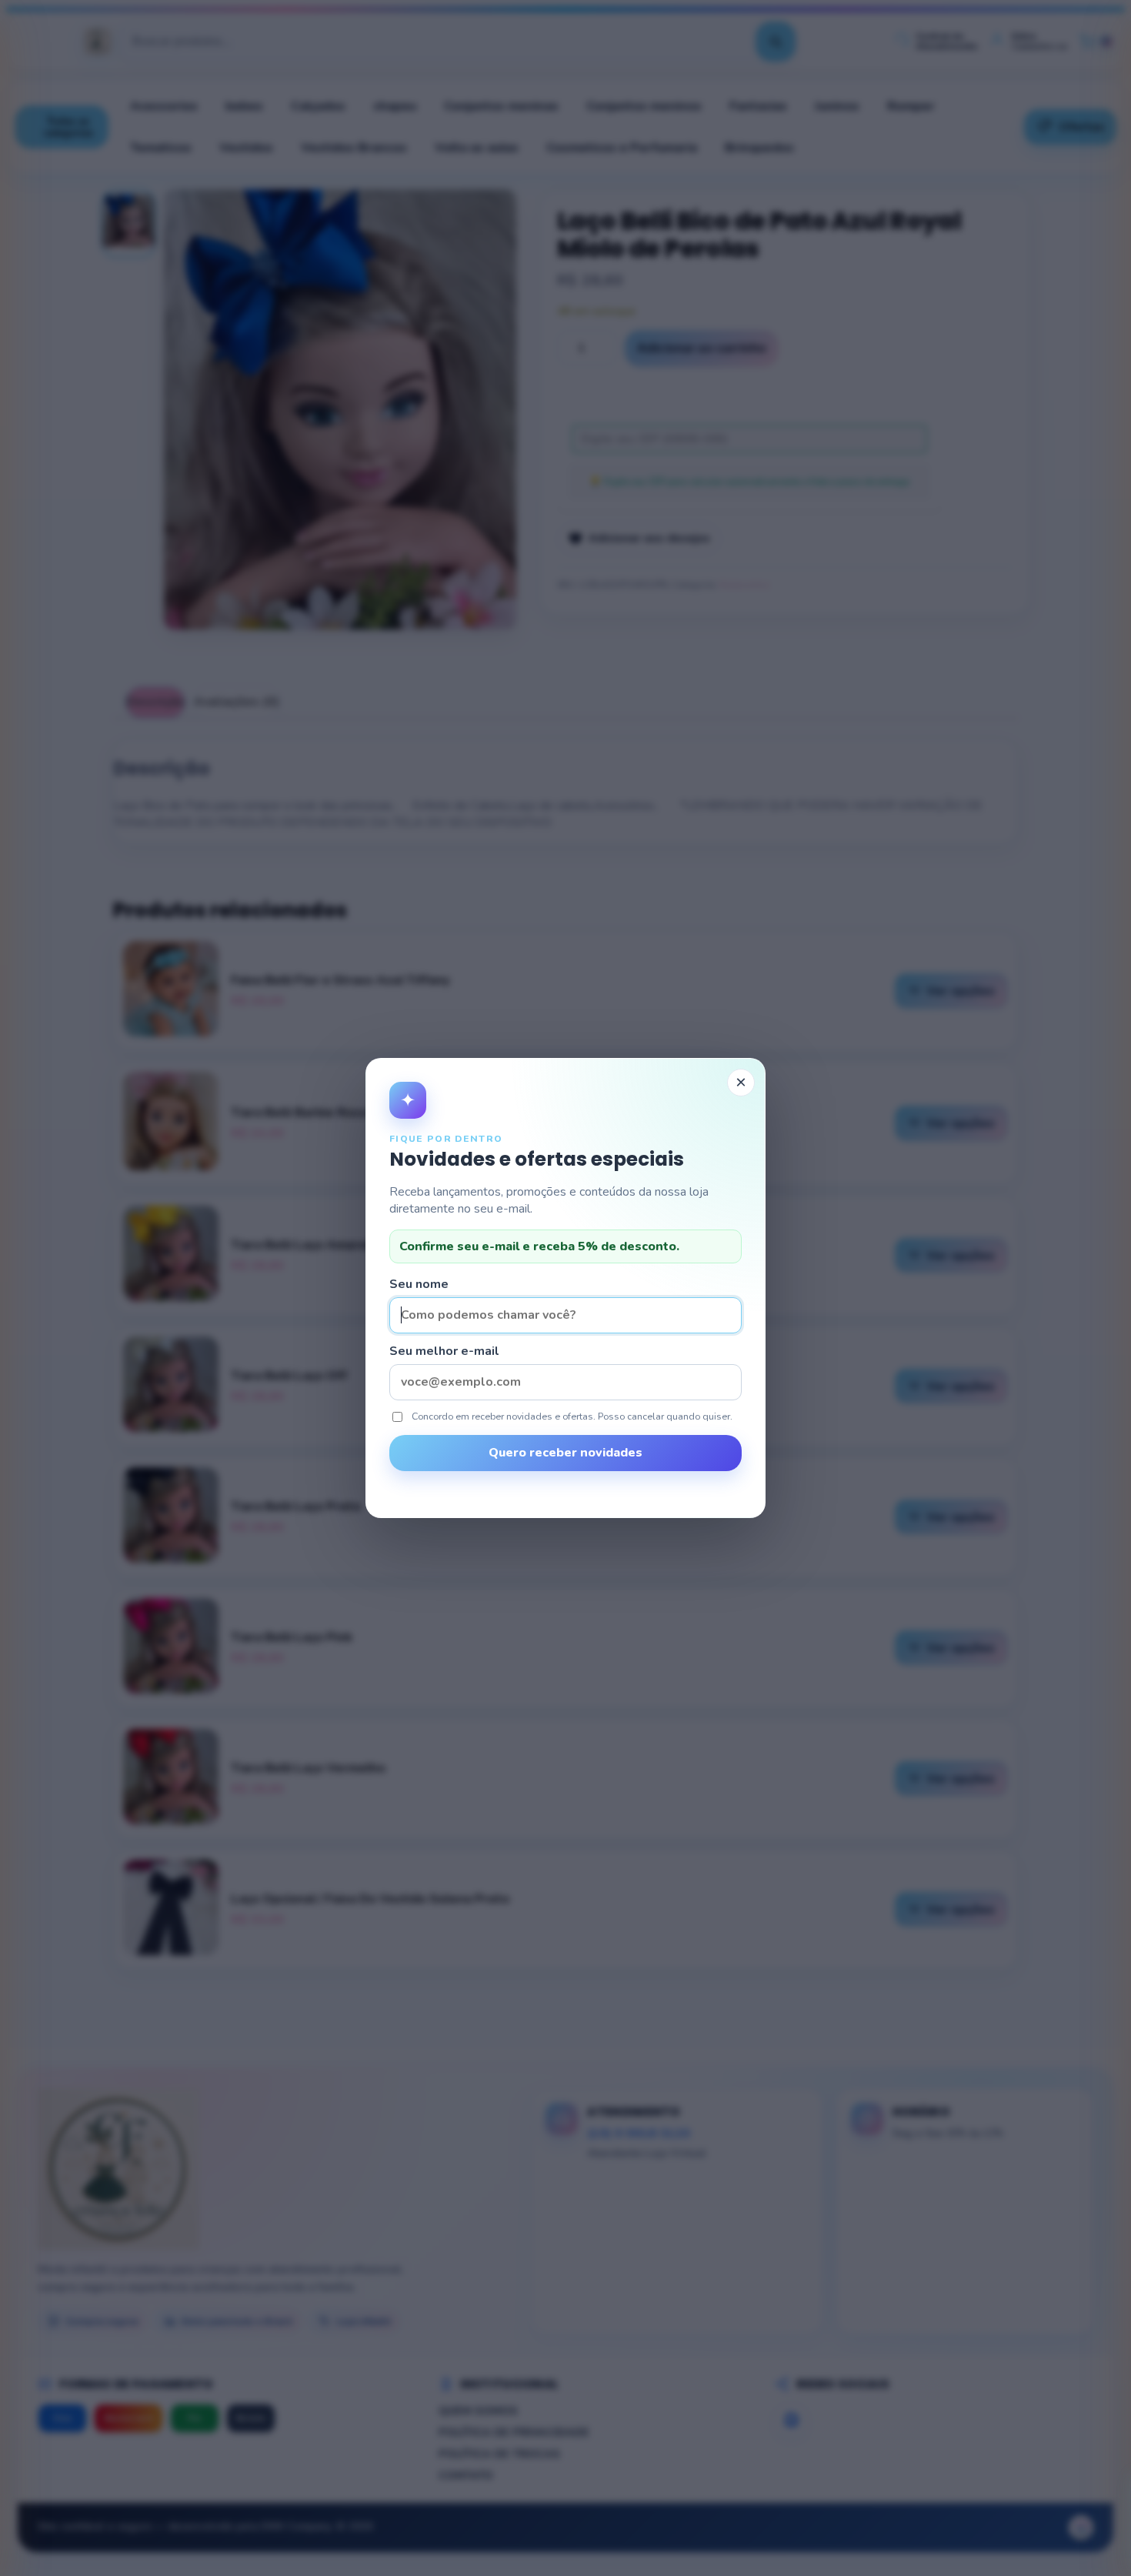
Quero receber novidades (565, 1453)
